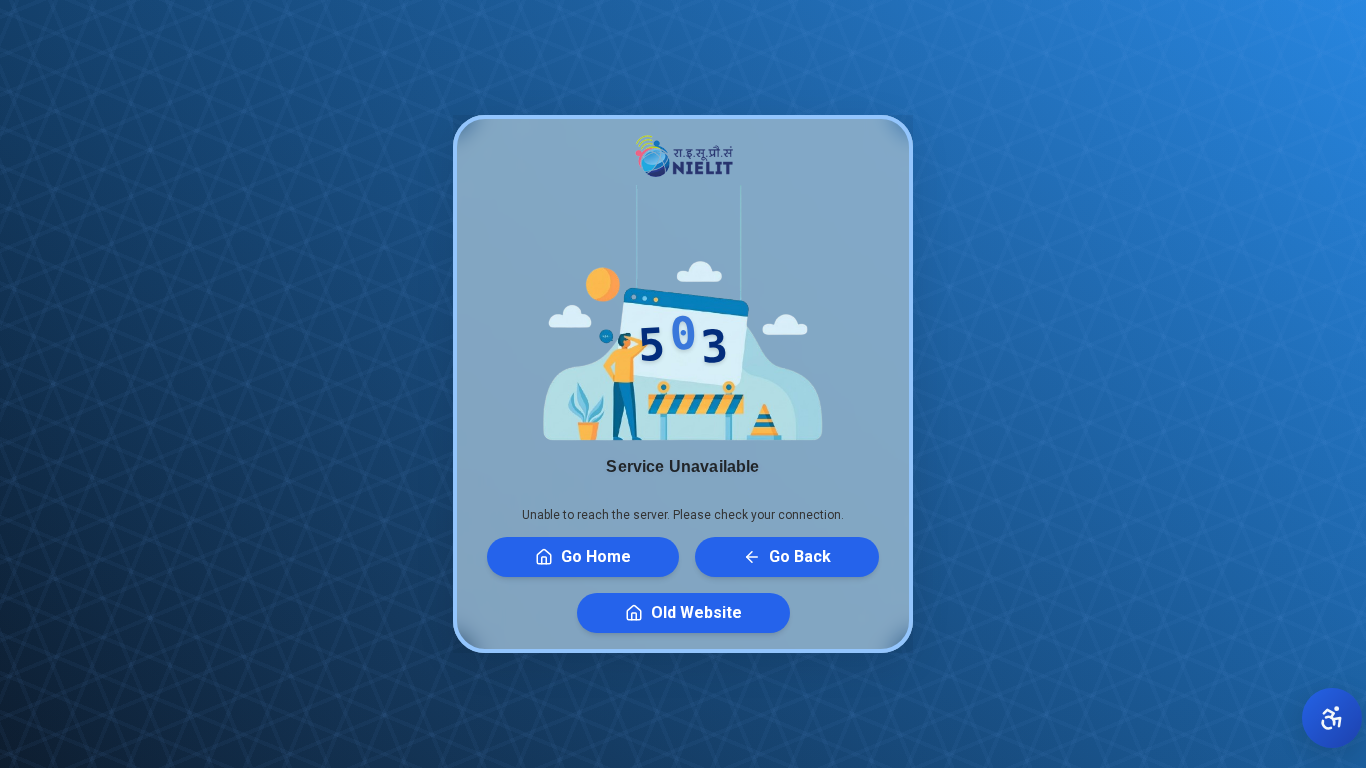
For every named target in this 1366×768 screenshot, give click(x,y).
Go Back (800, 556)
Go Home (596, 556)
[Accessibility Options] (1332, 718)
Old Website (696, 612)
